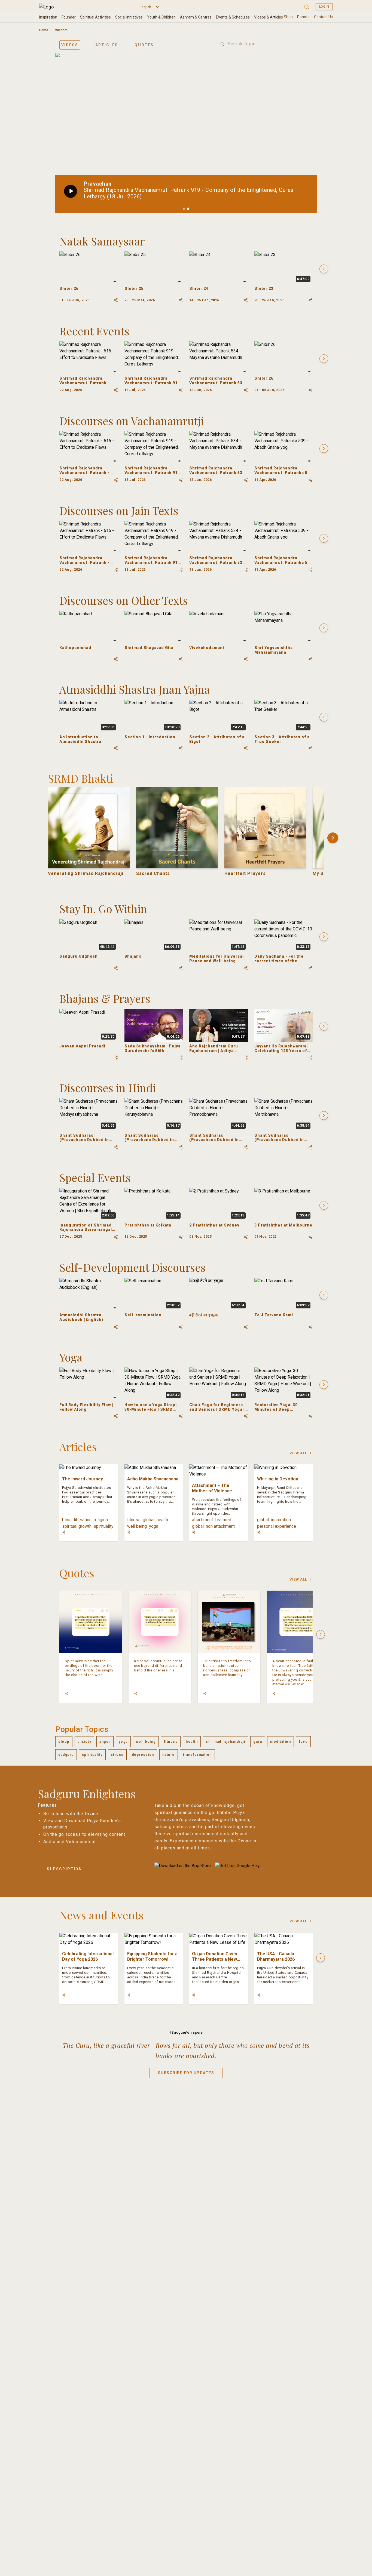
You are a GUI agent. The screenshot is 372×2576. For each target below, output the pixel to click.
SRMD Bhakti (80, 778)
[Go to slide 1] (184, 209)
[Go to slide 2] (188, 209)
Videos (70, 45)
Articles (107, 45)
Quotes (144, 45)
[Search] (222, 44)
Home (44, 30)
